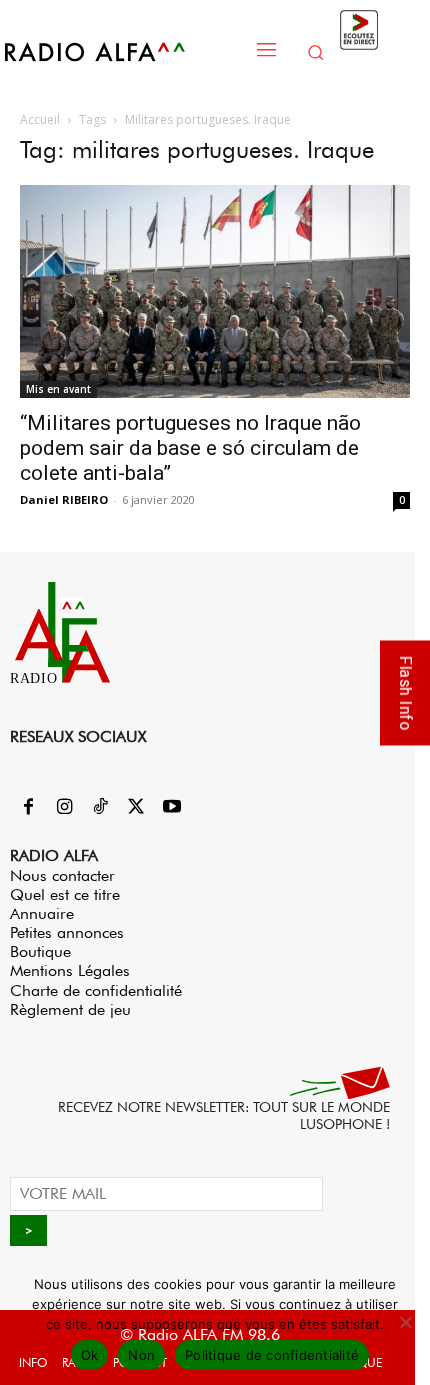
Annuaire (42, 913)
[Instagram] (64, 808)
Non (141, 1355)
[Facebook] (28, 808)
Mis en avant (58, 389)
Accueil (40, 119)
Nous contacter (62, 875)
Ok (90, 1355)
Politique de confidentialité (272, 1355)
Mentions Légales (70, 970)
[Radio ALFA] (122, 51)
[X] (136, 808)
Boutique (40, 951)
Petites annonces (67, 932)
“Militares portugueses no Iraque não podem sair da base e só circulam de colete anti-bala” (190, 448)
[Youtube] (172, 808)
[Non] (405, 1322)
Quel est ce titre (65, 894)
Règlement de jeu (70, 1009)
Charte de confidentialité (96, 990)
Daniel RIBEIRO (64, 499)
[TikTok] (100, 808)
